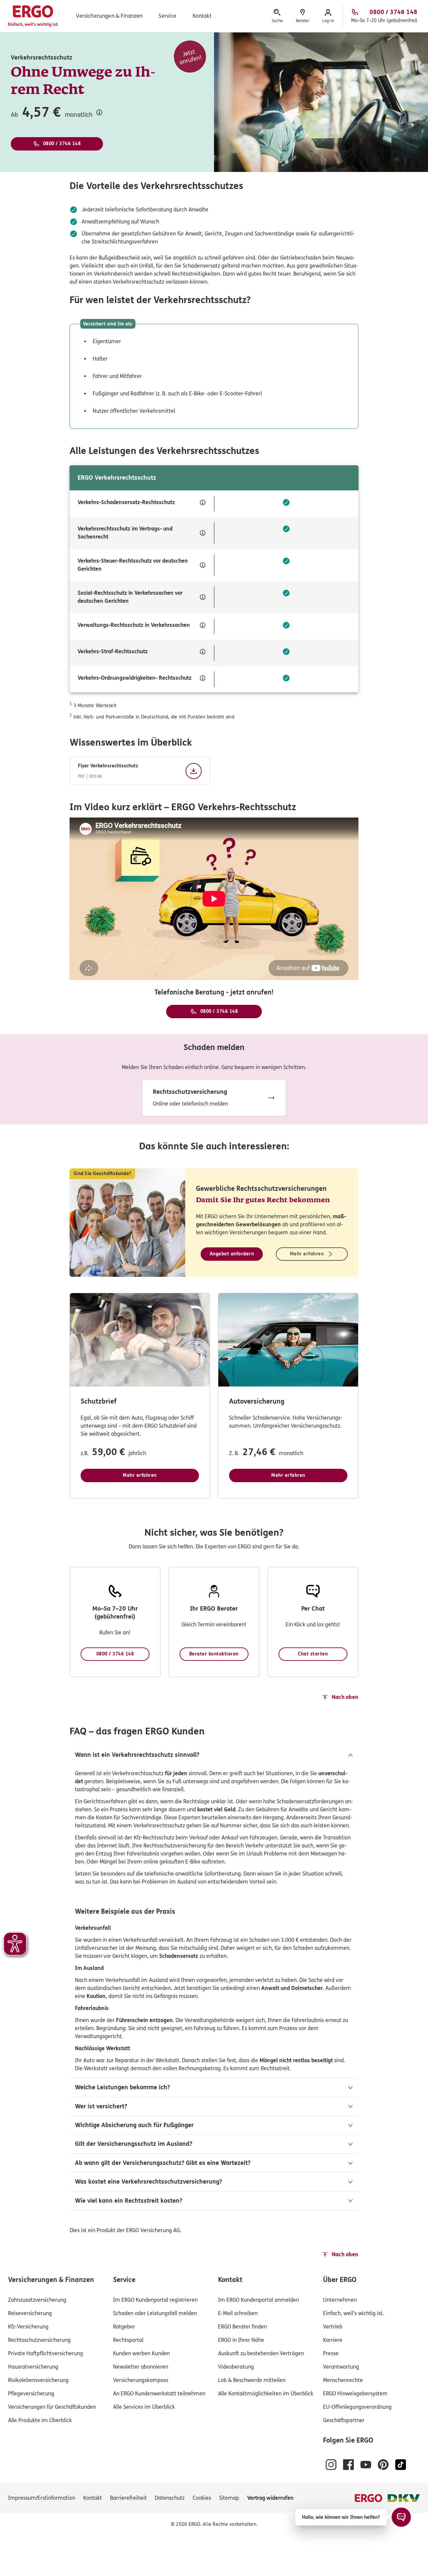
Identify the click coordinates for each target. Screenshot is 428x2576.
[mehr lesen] (214, 1098)
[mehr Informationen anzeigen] (99, 112)
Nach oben (345, 1697)
